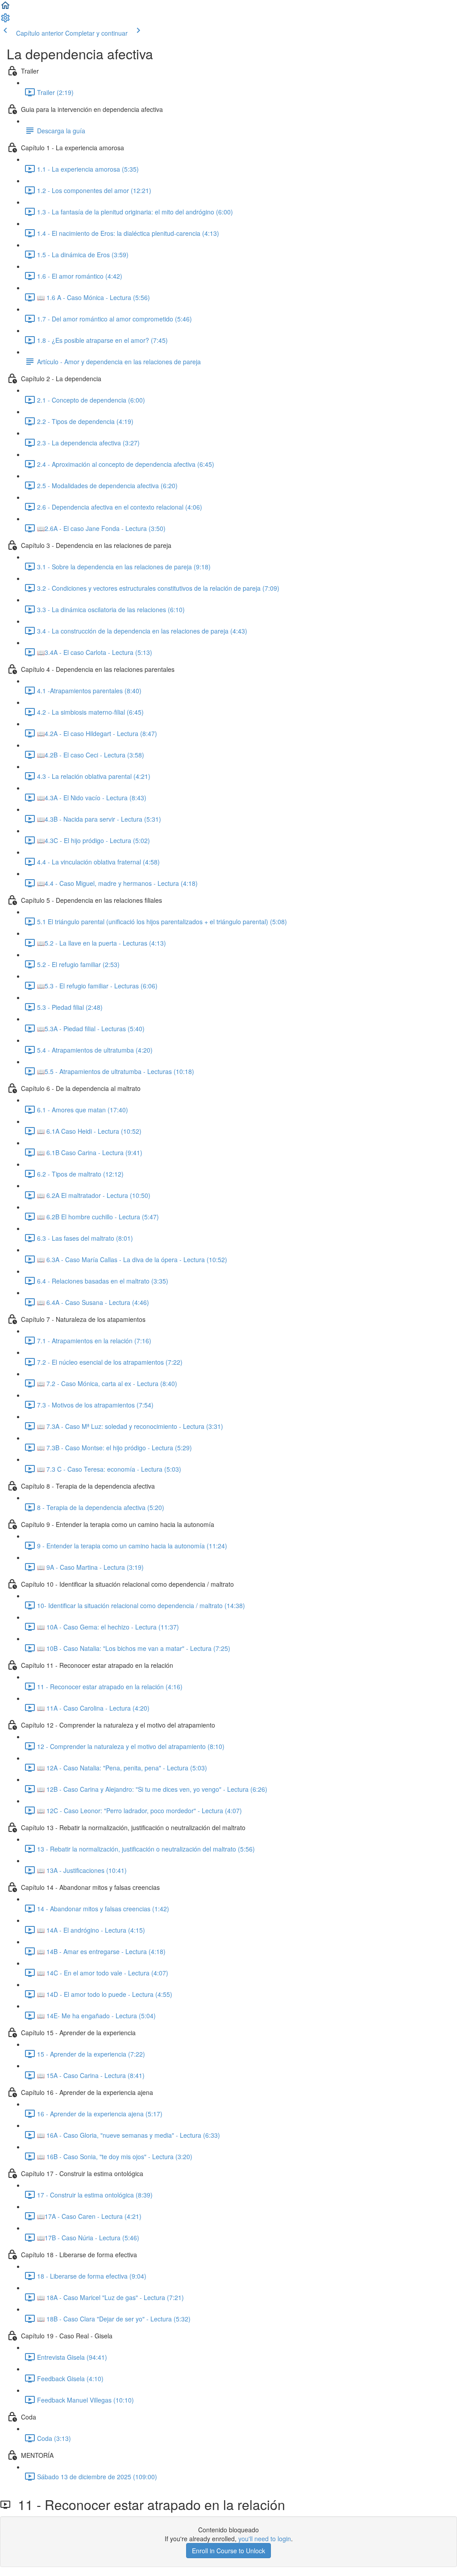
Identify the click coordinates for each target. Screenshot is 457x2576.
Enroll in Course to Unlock (228, 2551)
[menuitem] (5, 21)
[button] (5, 8)
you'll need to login (265, 2539)
